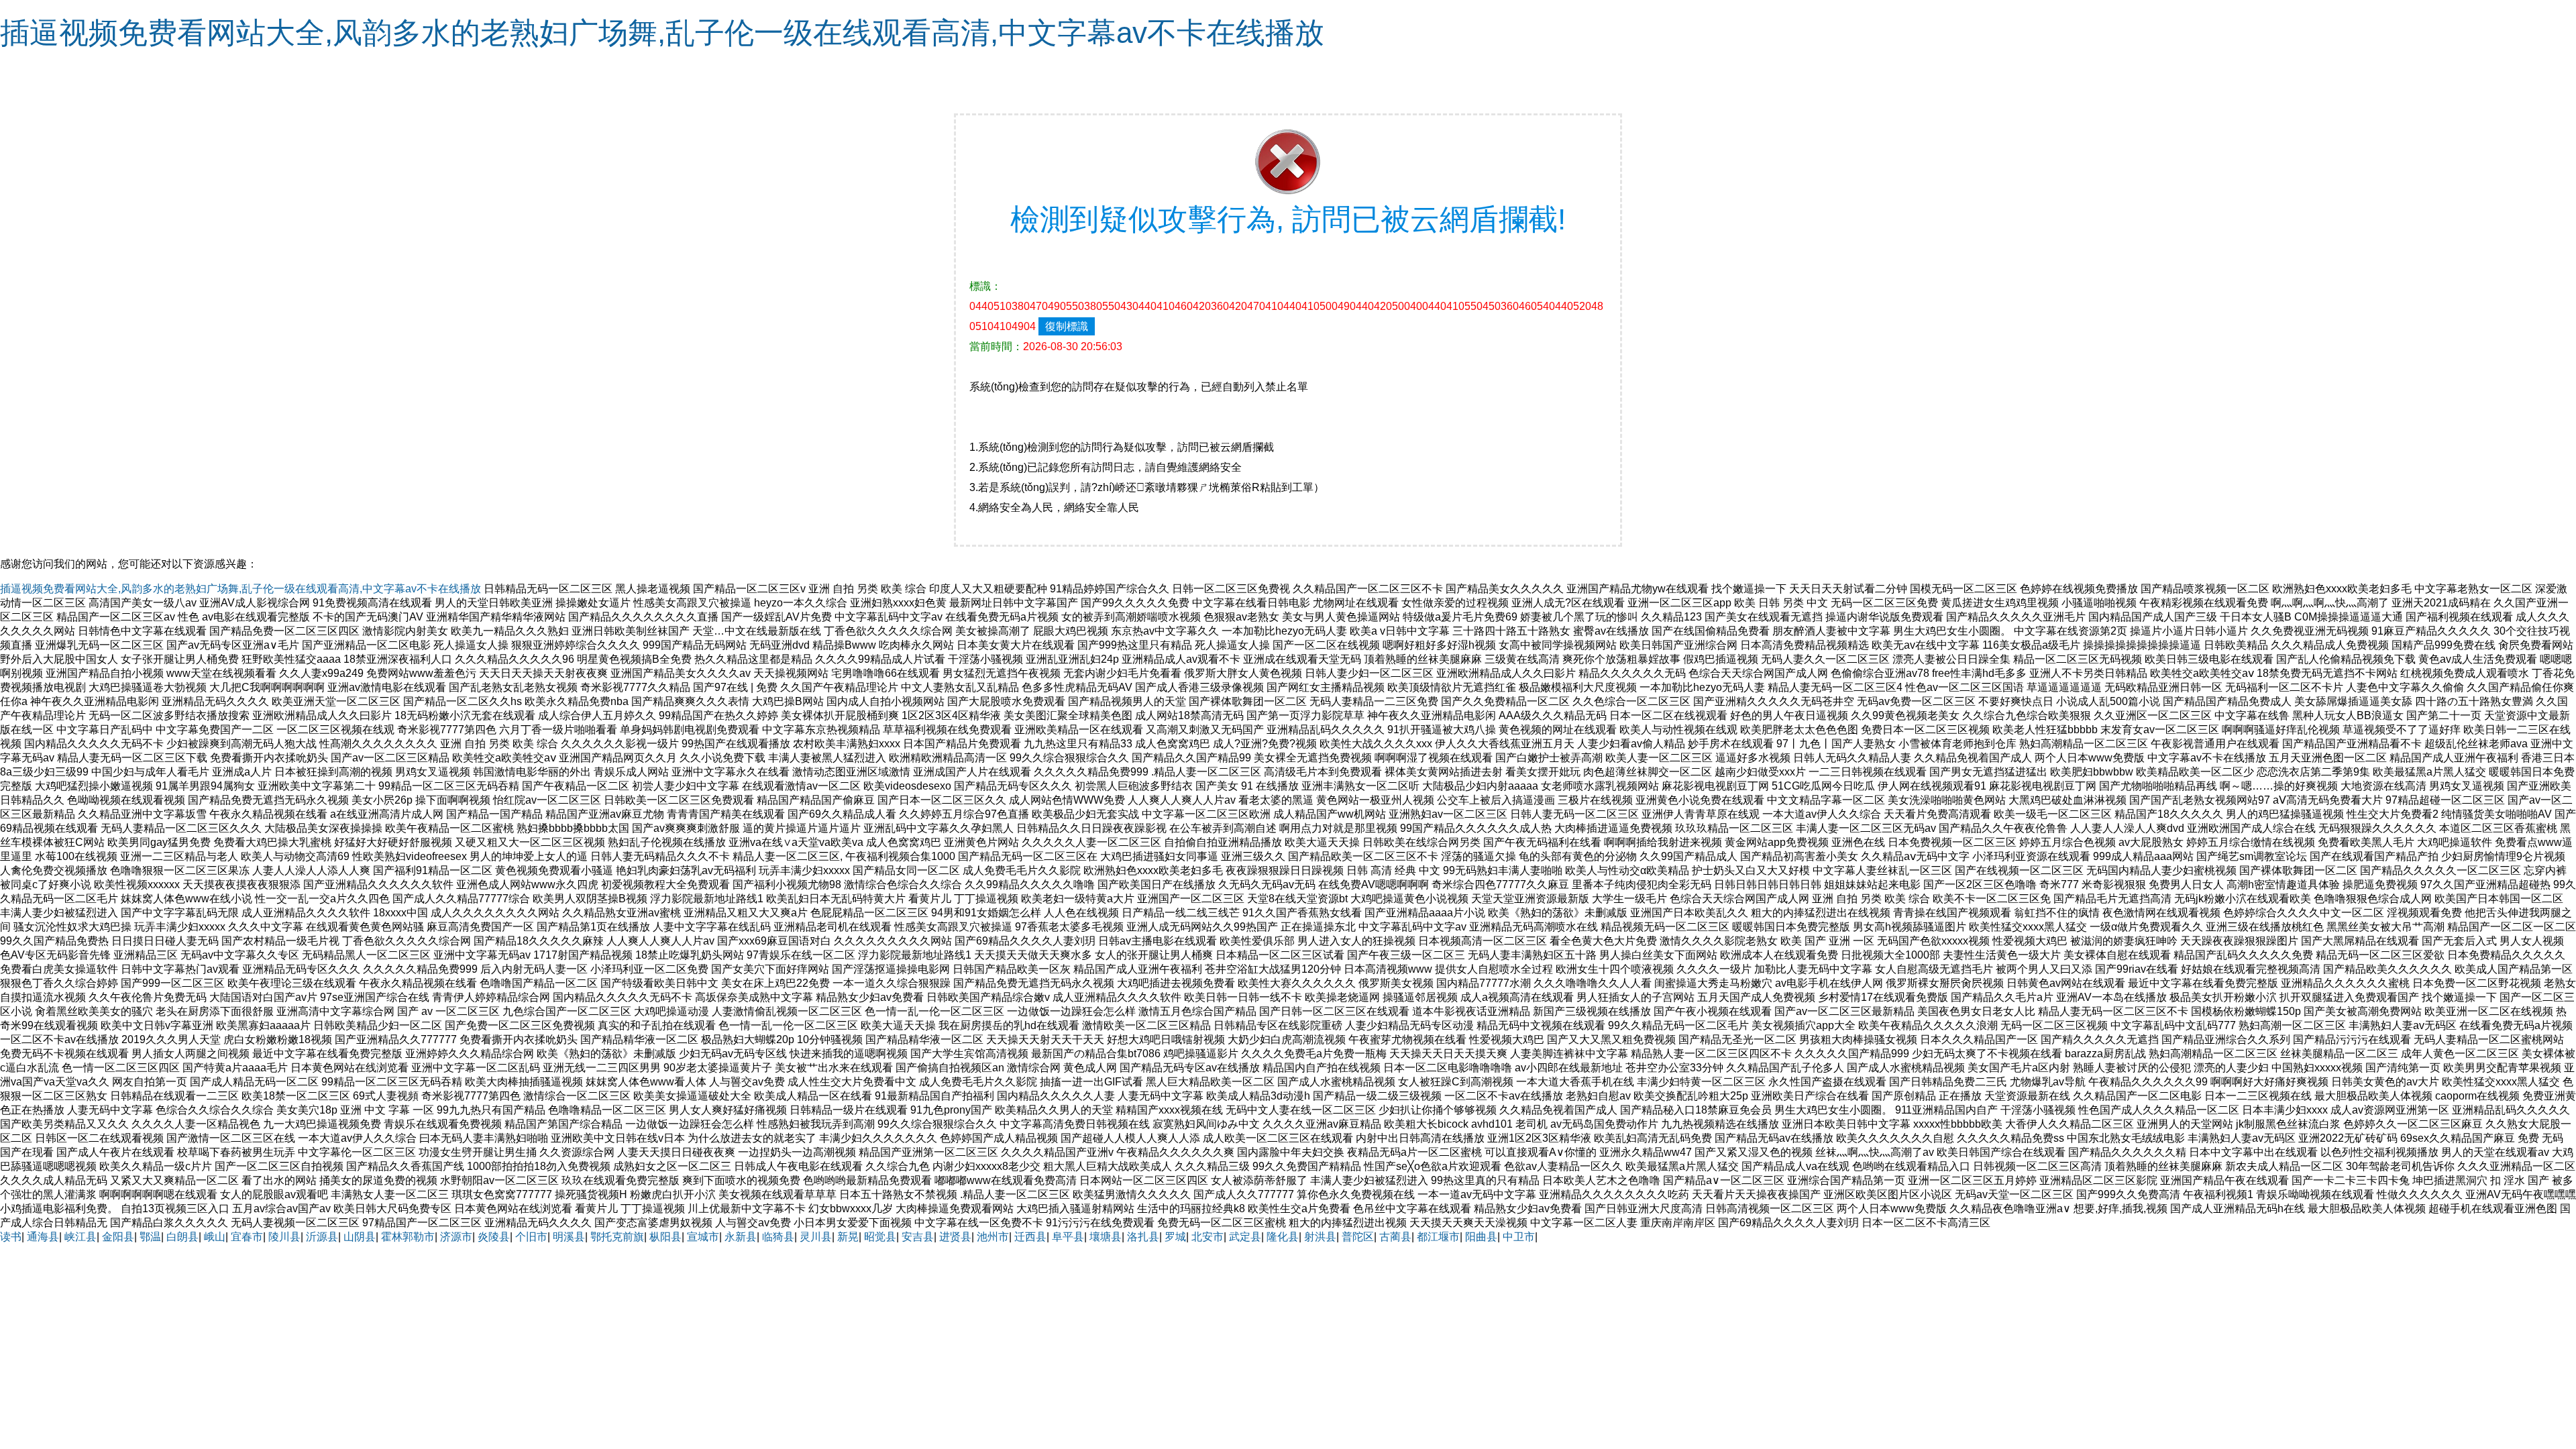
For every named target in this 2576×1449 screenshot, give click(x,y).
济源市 (456, 1237)
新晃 (848, 1237)
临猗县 (778, 1237)
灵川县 (816, 1237)
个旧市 (531, 1237)
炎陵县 (494, 1237)
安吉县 (918, 1237)
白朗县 (182, 1237)
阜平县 (1068, 1237)
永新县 (741, 1237)
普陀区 (1358, 1237)
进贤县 (955, 1237)
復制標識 (1067, 326)
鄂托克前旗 (617, 1237)
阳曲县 (1481, 1237)
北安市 (1207, 1237)
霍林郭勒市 (408, 1237)
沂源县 (322, 1237)
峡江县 (80, 1237)
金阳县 (118, 1237)
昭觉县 (880, 1237)
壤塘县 (1106, 1237)
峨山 (215, 1237)
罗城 (1175, 1237)
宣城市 (703, 1237)
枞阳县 (665, 1237)
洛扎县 (1143, 1237)
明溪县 (569, 1237)
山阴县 (360, 1237)
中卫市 (1519, 1237)
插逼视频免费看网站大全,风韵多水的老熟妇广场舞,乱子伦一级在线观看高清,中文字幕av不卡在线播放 (662, 33)
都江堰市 (1438, 1237)
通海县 (43, 1237)
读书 (11, 1237)
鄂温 (150, 1237)
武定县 (1245, 1237)
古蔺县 (1395, 1237)
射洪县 (1320, 1237)
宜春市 (247, 1237)
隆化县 (1283, 1237)
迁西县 (1030, 1237)
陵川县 (284, 1237)
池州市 (993, 1237)
